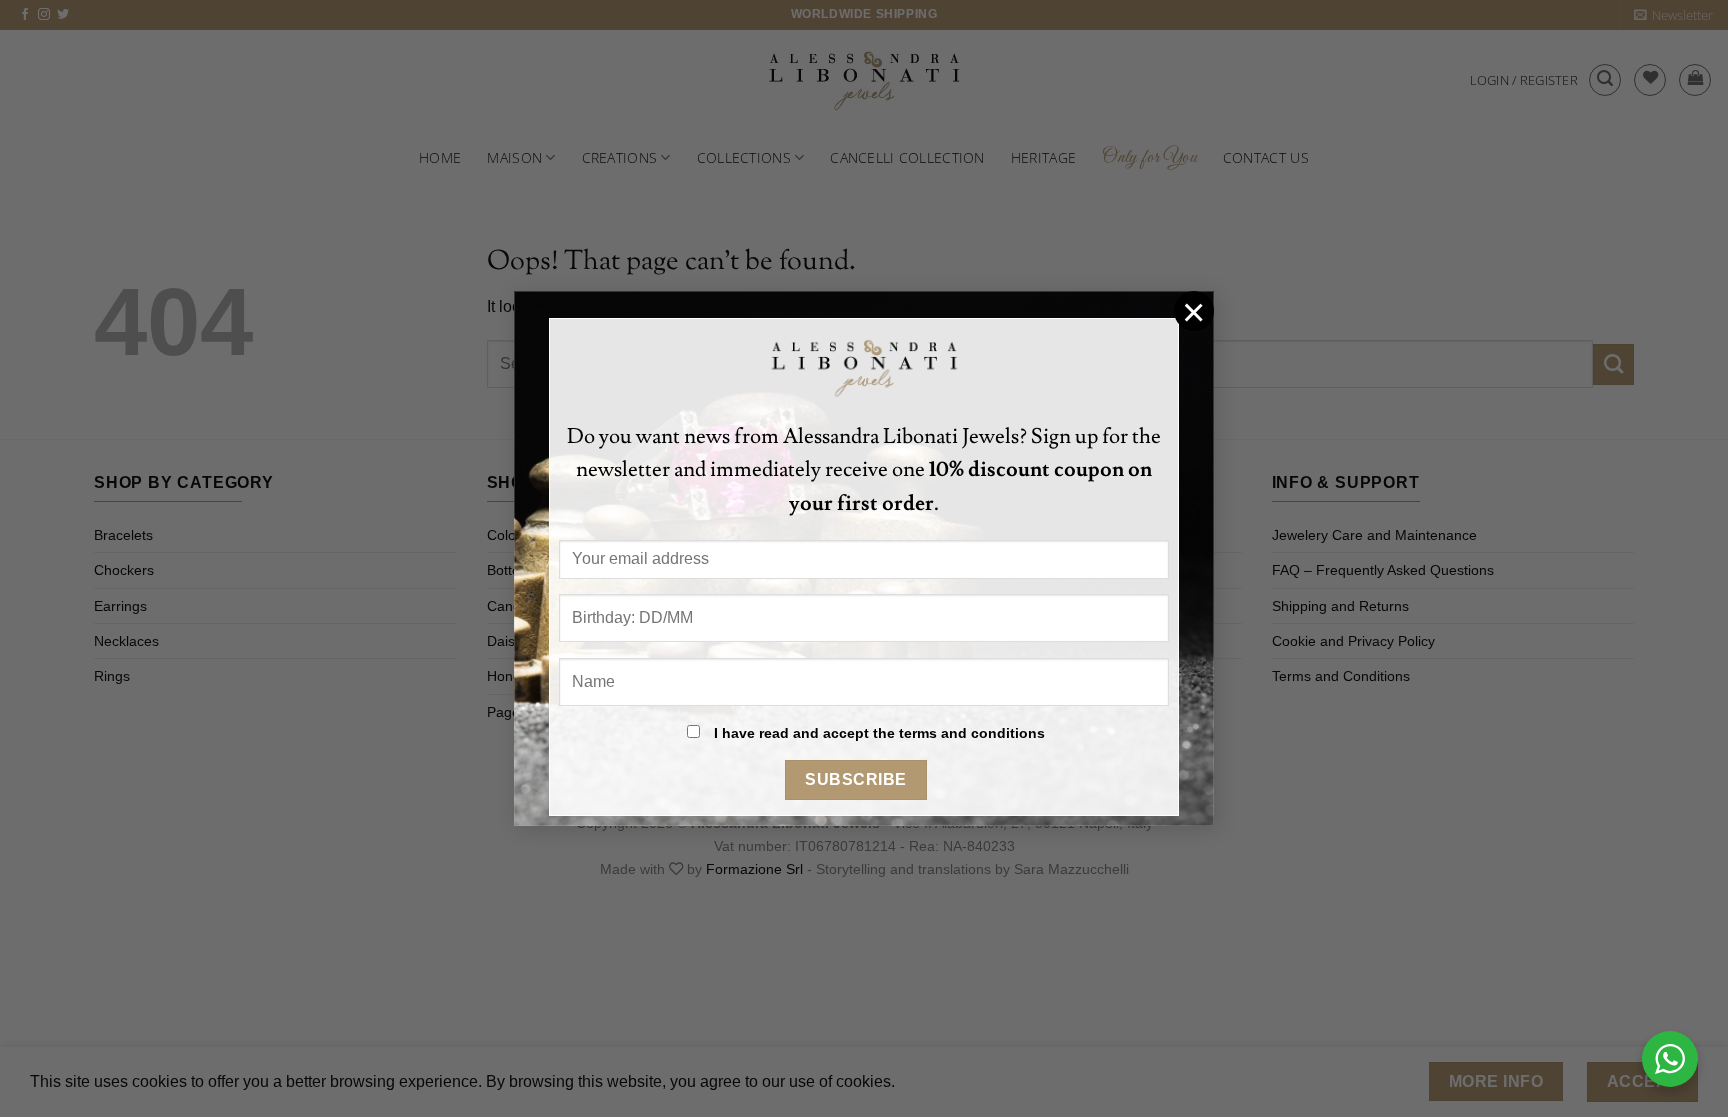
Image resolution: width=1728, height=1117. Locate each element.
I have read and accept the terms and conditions (879, 733)
